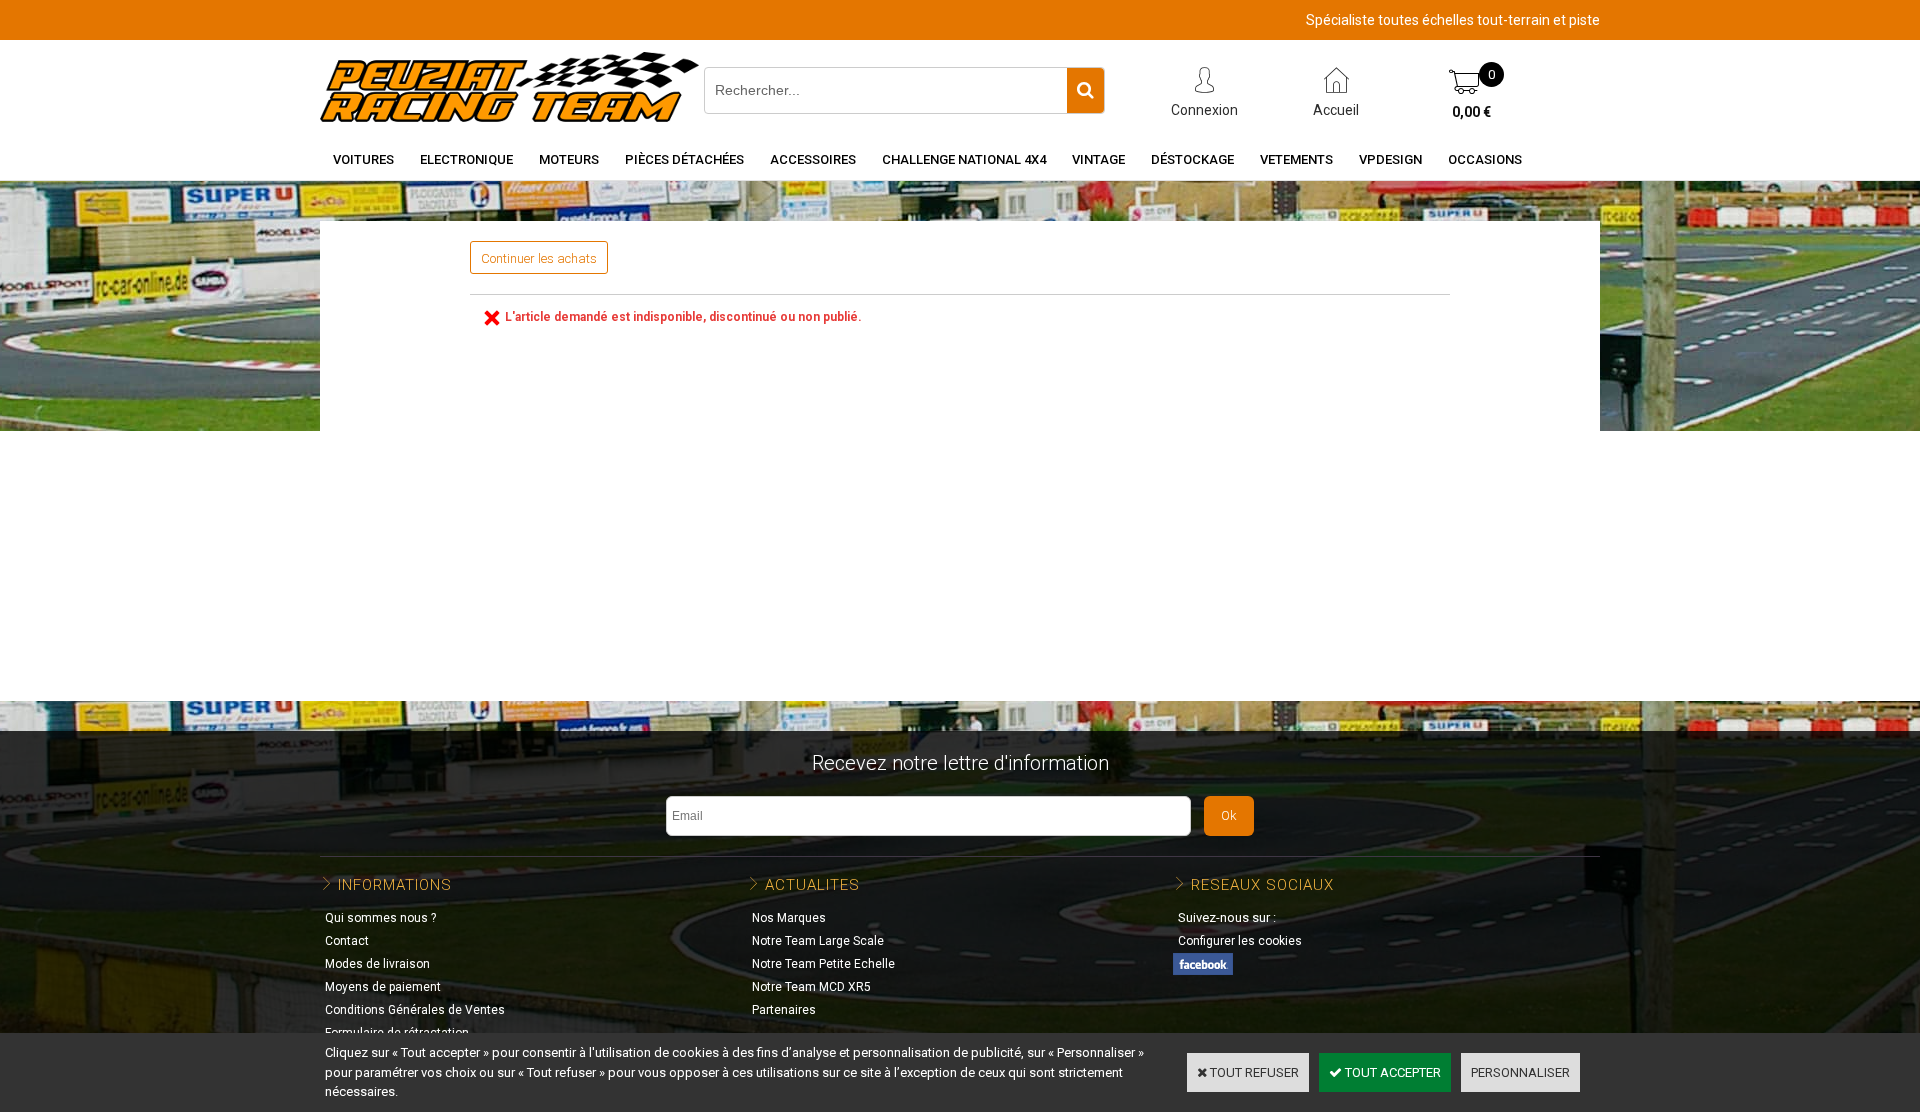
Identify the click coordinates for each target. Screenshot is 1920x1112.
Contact (347, 941)
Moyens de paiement (383, 987)
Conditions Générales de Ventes (415, 1010)
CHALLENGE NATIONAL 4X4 (964, 159)
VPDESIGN (1390, 159)
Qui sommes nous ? (380, 918)
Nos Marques (789, 918)
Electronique (466, 159)
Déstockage (1192, 159)
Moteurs (569, 159)
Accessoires (813, 159)
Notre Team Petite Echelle (823, 964)
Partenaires (784, 1010)
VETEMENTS (1296, 159)
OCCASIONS (1485, 159)
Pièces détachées (684, 159)
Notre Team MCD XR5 (811, 987)
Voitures (363, 159)
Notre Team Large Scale (818, 941)
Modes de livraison (377, 964)
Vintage (1098, 159)
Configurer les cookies (1240, 941)
